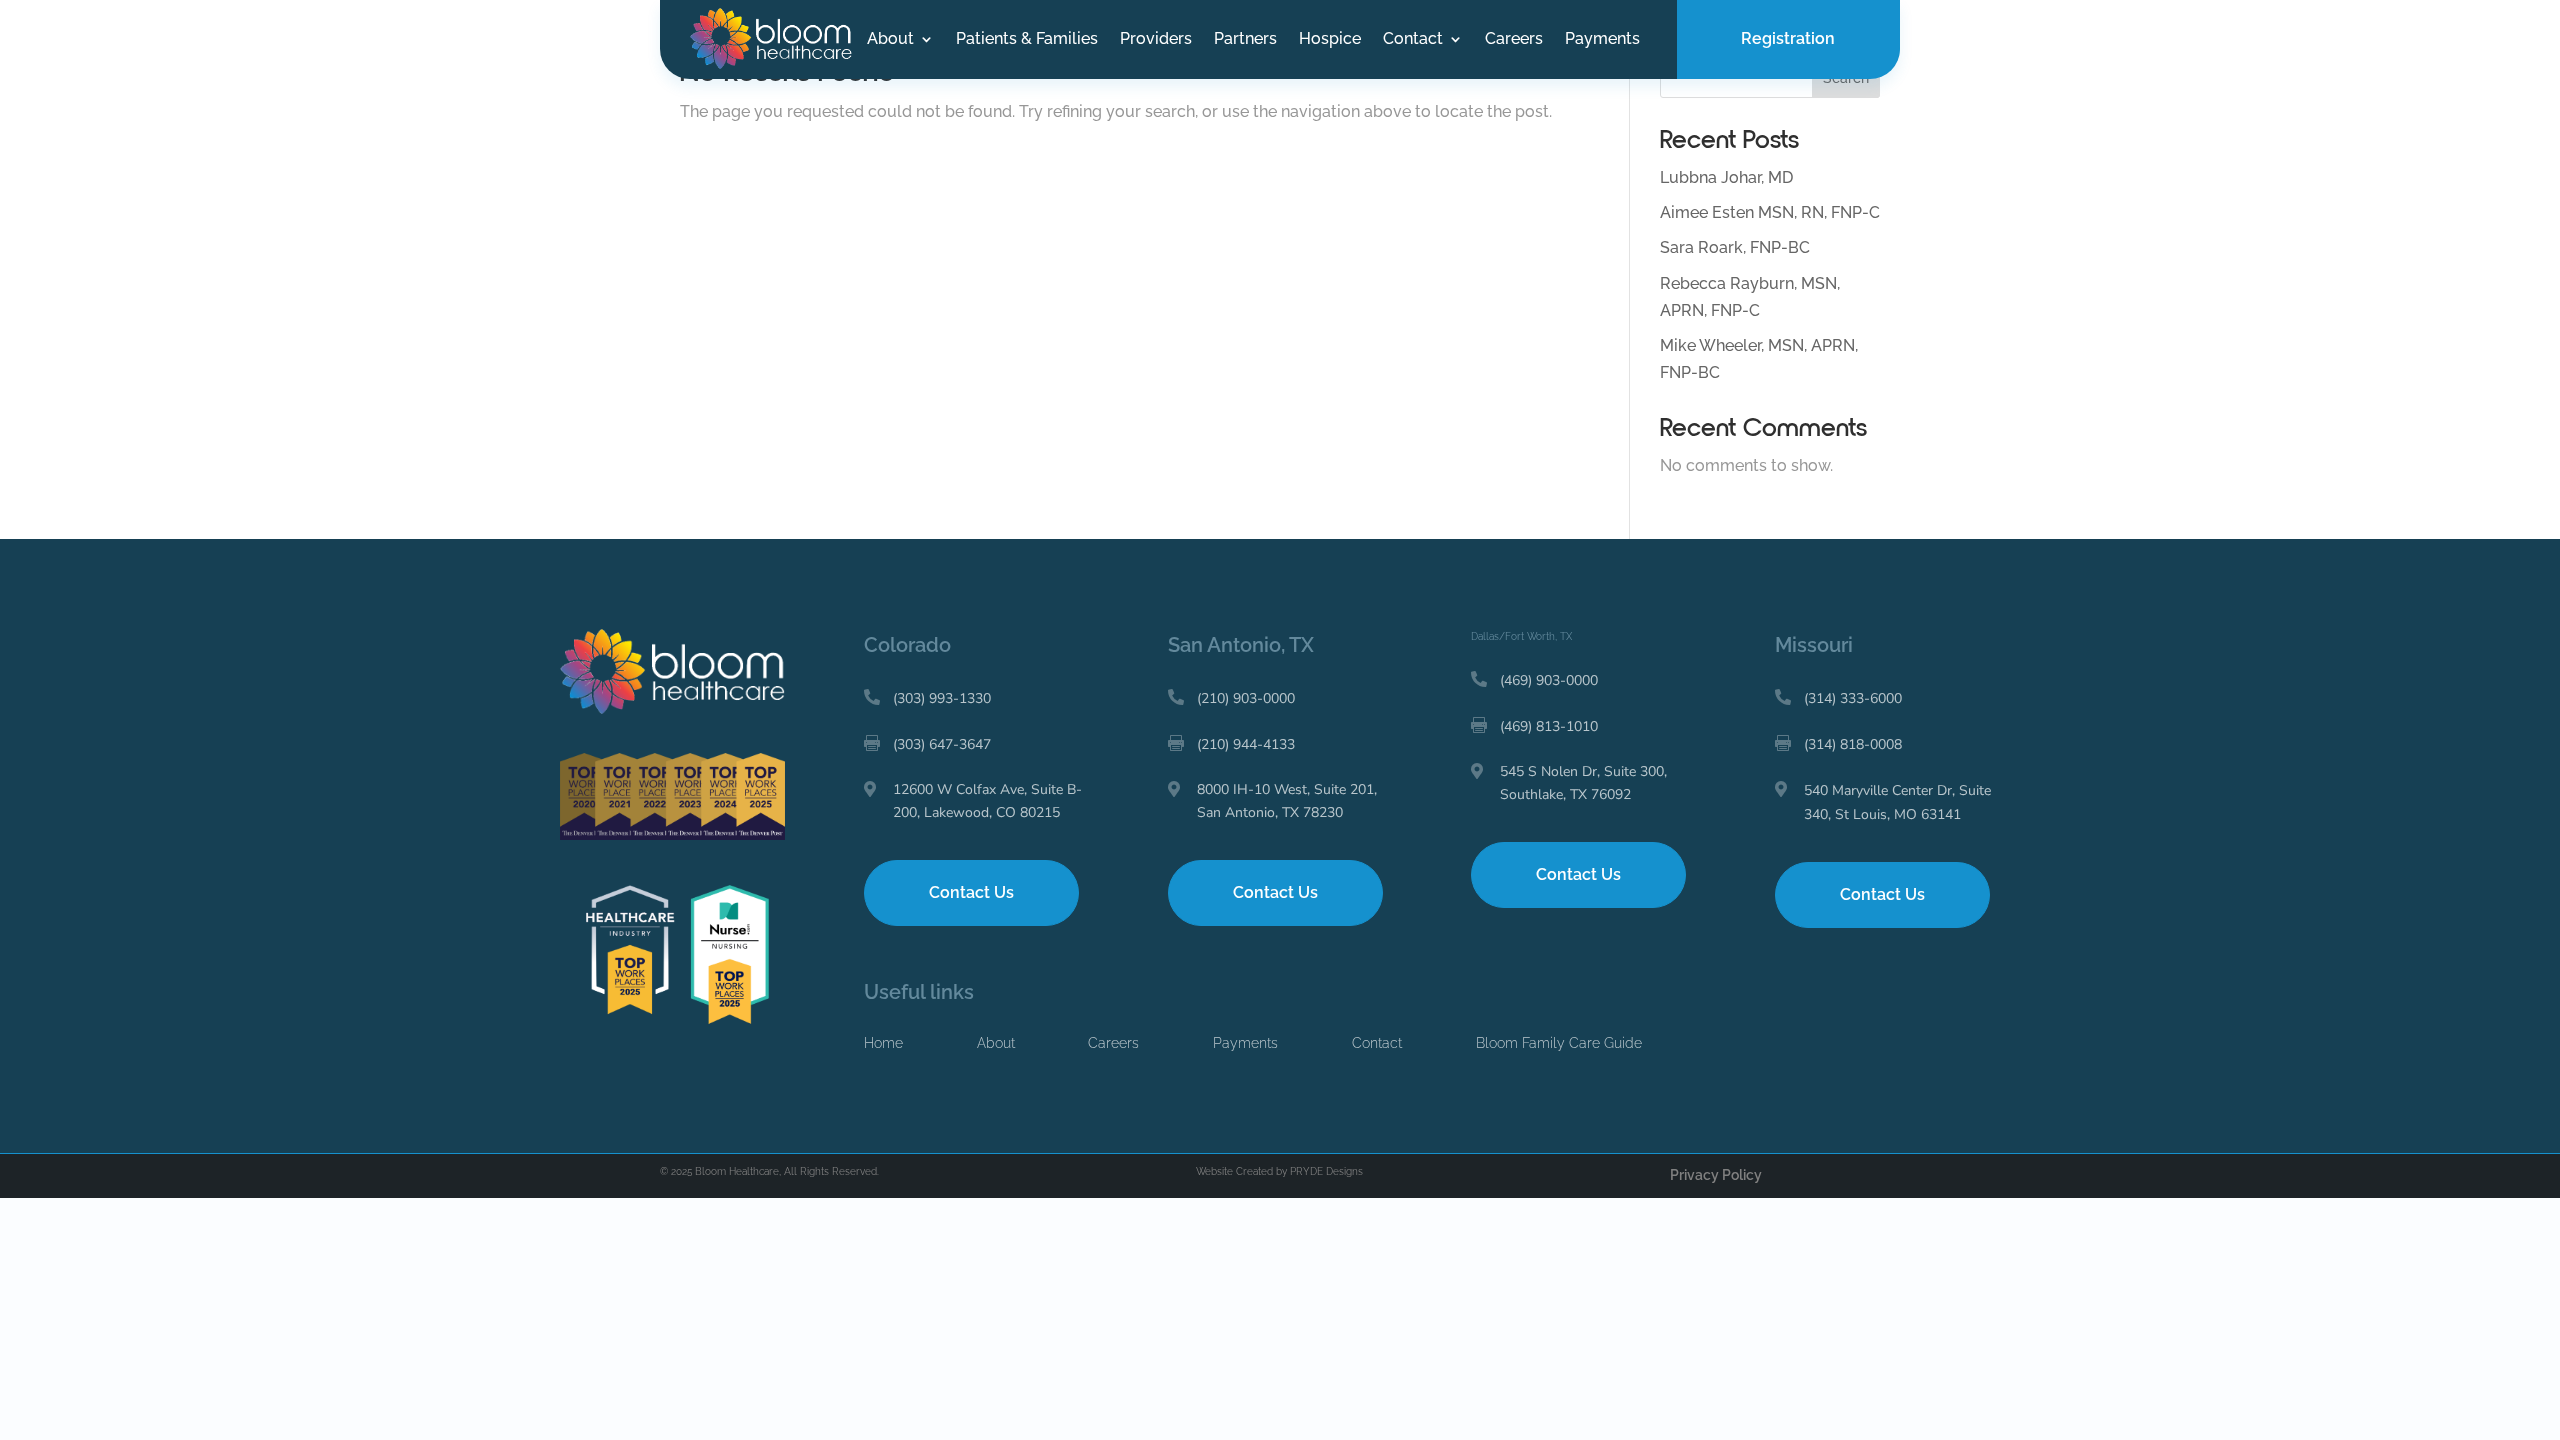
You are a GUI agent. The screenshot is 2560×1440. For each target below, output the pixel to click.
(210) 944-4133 (1246, 744)
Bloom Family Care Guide (1559, 1043)
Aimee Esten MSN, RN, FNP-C (1770, 212)
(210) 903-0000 (1246, 698)
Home (883, 1043)
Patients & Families (1027, 40)
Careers (1514, 40)
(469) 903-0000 (1549, 680)
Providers (1156, 40)
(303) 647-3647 (942, 744)
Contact (1413, 40)
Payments (1602, 40)
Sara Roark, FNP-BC (1735, 247)
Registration (1788, 38)
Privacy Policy (1716, 1175)
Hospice (1330, 40)
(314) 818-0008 (1853, 744)
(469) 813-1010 (1549, 726)
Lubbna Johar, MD (1726, 177)
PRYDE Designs (1326, 1171)
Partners (1245, 40)
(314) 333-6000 (1853, 698)
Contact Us (971, 892)
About (890, 40)
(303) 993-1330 (942, 698)
